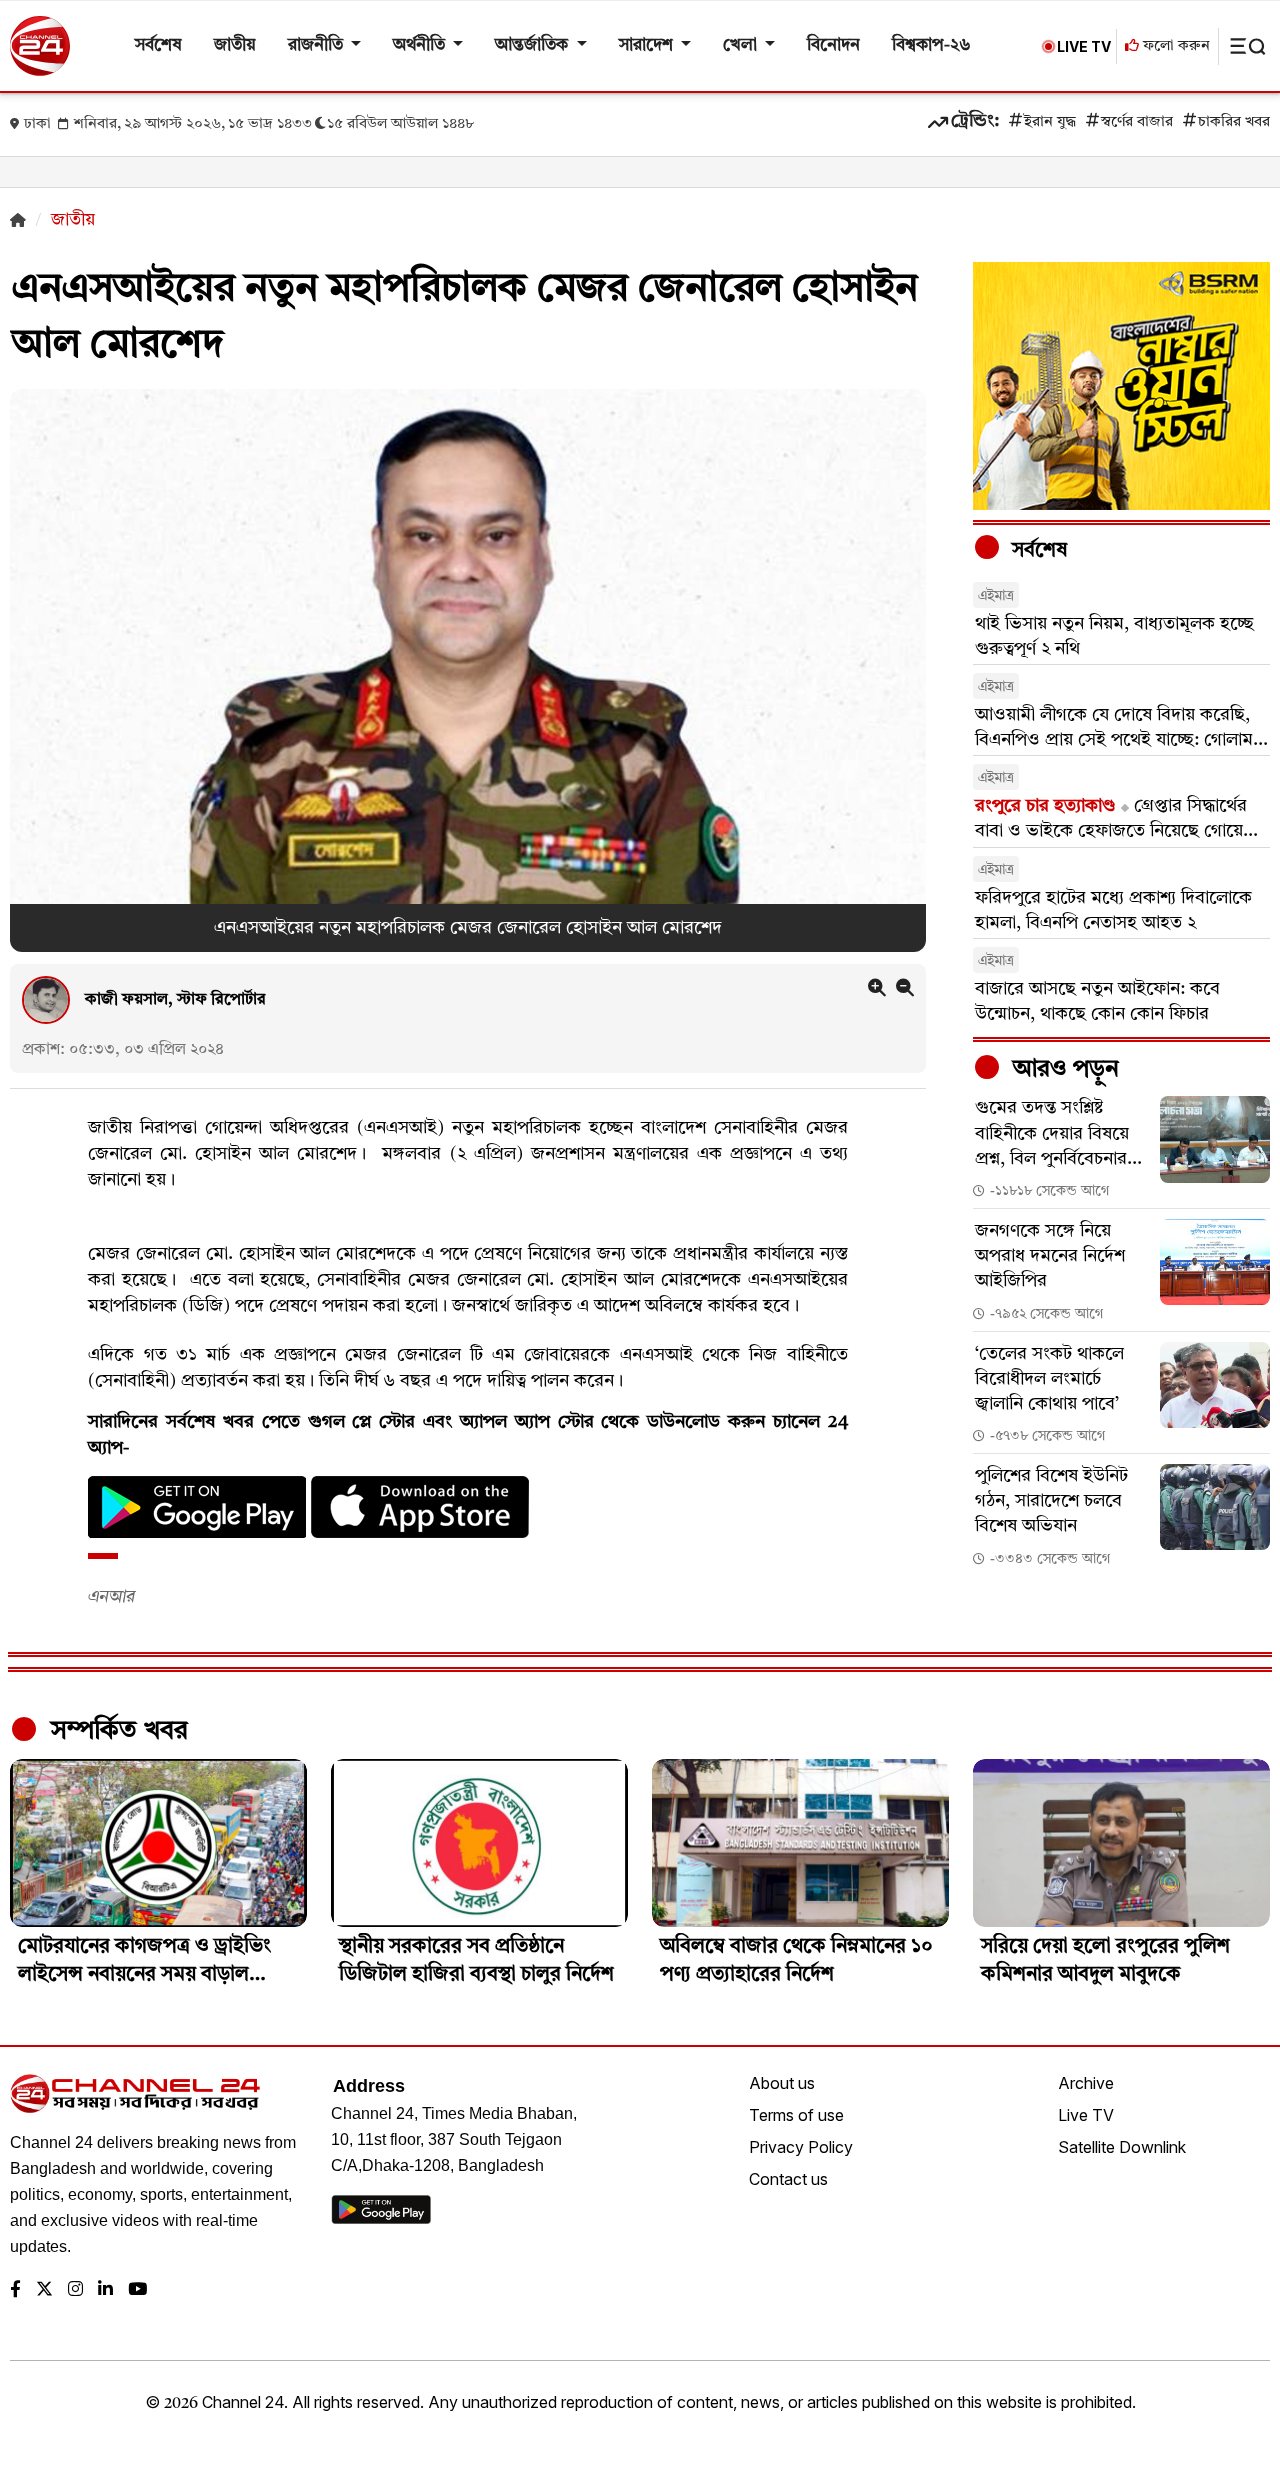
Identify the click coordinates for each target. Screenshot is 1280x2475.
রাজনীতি (317, 45)
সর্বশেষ (158, 45)
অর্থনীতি (421, 45)
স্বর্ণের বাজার (1137, 122)
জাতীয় (235, 45)
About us (782, 2083)
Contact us (788, 2179)
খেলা (742, 45)
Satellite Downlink (1122, 2147)
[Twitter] (44, 2290)
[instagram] (75, 2290)
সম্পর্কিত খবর (116, 1731)
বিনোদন (833, 45)
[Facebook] (15, 2290)
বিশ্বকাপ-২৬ (931, 45)
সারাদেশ (648, 45)
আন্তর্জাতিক (533, 45)
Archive (1086, 2083)
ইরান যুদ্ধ (1050, 122)
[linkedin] (105, 2290)
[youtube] (137, 2290)
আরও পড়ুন (1063, 1070)
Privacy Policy (801, 2147)
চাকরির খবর (1234, 122)
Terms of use (796, 2115)
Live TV (1086, 2115)
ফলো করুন (1174, 46)
